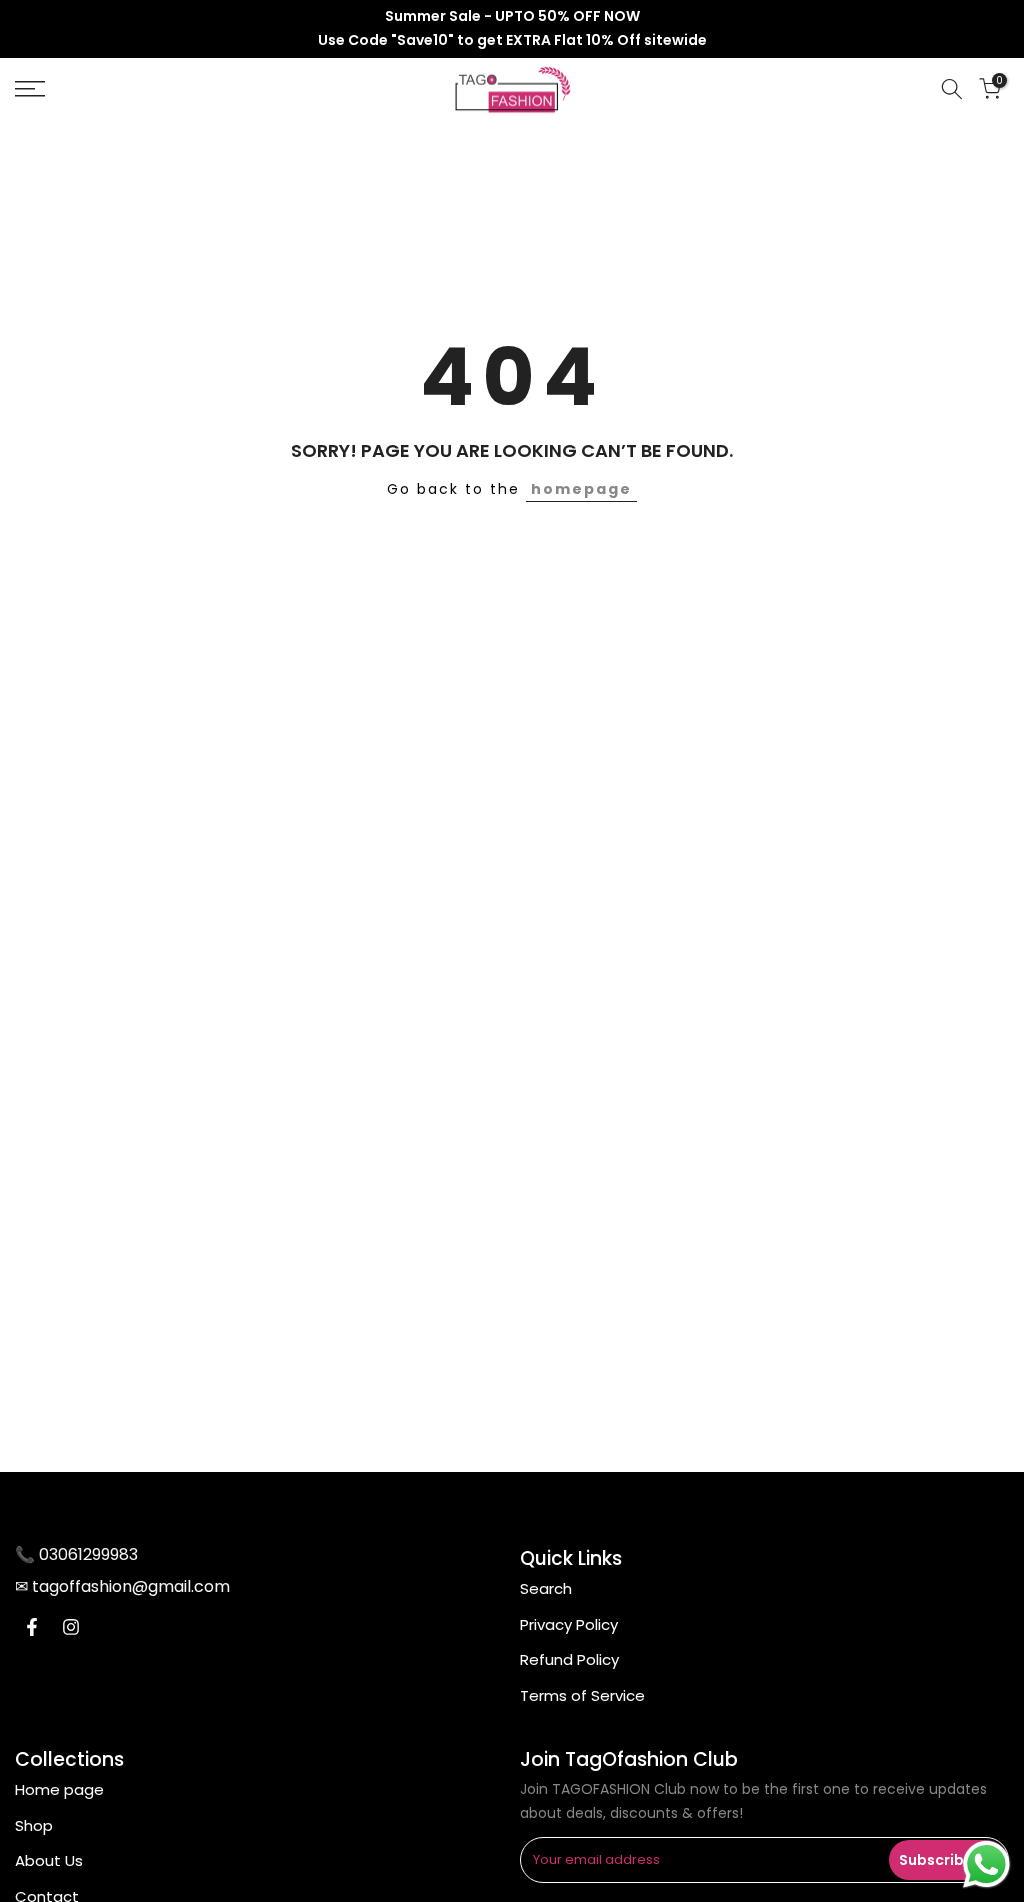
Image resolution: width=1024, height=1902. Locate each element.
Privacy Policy (569, 1624)
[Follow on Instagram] (71, 1627)
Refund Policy (569, 1659)
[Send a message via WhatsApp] (986, 1864)
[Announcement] (512, 29)
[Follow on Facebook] (32, 1627)
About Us (49, 1860)
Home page (59, 1789)
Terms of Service (582, 1695)
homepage (581, 489)
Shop (34, 1825)
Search (546, 1588)
